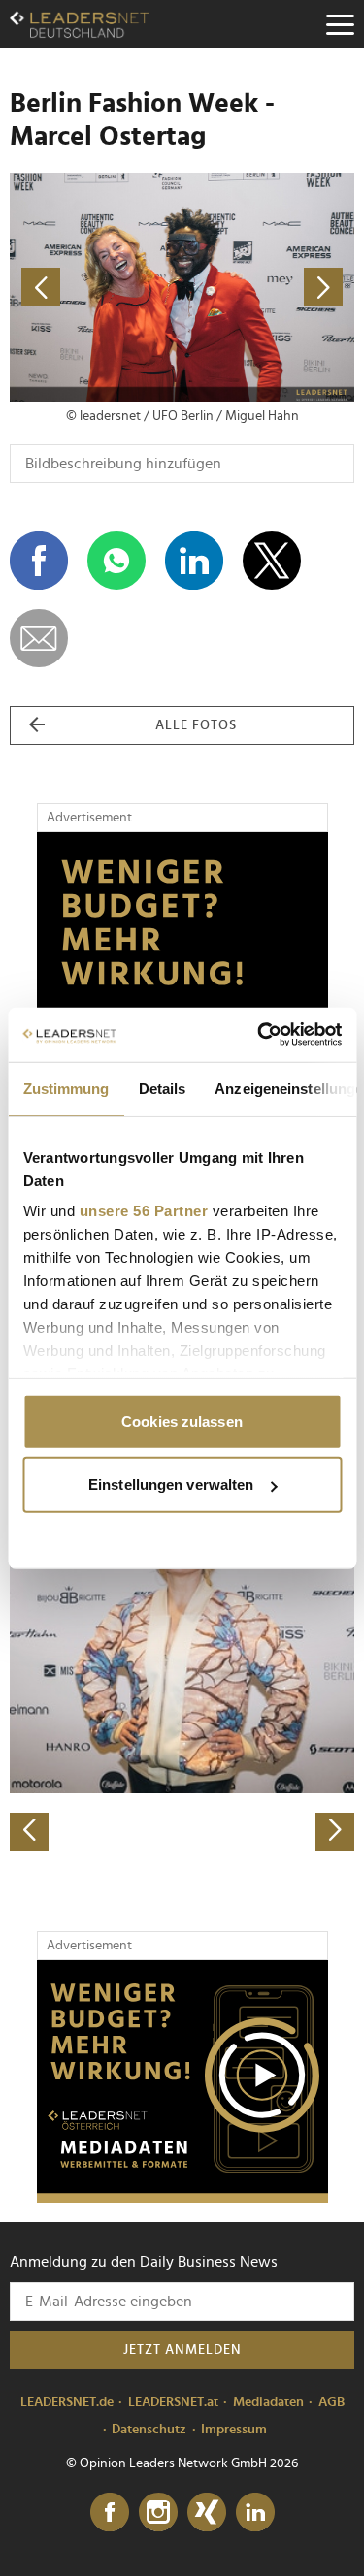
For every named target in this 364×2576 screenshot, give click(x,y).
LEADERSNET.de (67, 2402)
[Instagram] (158, 2513)
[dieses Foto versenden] (39, 638)
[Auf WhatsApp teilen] (116, 561)
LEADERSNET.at (173, 2402)
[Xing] (207, 2513)
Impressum (234, 2430)
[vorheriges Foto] (96, 288)
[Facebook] (110, 2513)
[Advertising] (182, 2081)
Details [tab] (162, 1088)
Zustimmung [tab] (66, 1088)
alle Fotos (196, 725)
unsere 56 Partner (143, 1211)
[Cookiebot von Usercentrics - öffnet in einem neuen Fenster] (259, 1035)
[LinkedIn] (255, 2513)
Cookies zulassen (182, 1420)
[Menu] (340, 24)
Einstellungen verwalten (171, 1484)
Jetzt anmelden (182, 2350)
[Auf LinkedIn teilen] (194, 561)
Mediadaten (268, 2402)
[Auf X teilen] (272, 561)
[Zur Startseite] (79, 24)
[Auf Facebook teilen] (39, 561)
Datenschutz (149, 2430)
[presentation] (29, 1832)
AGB (331, 2402)
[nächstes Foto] (269, 288)
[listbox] (182, 1682)
